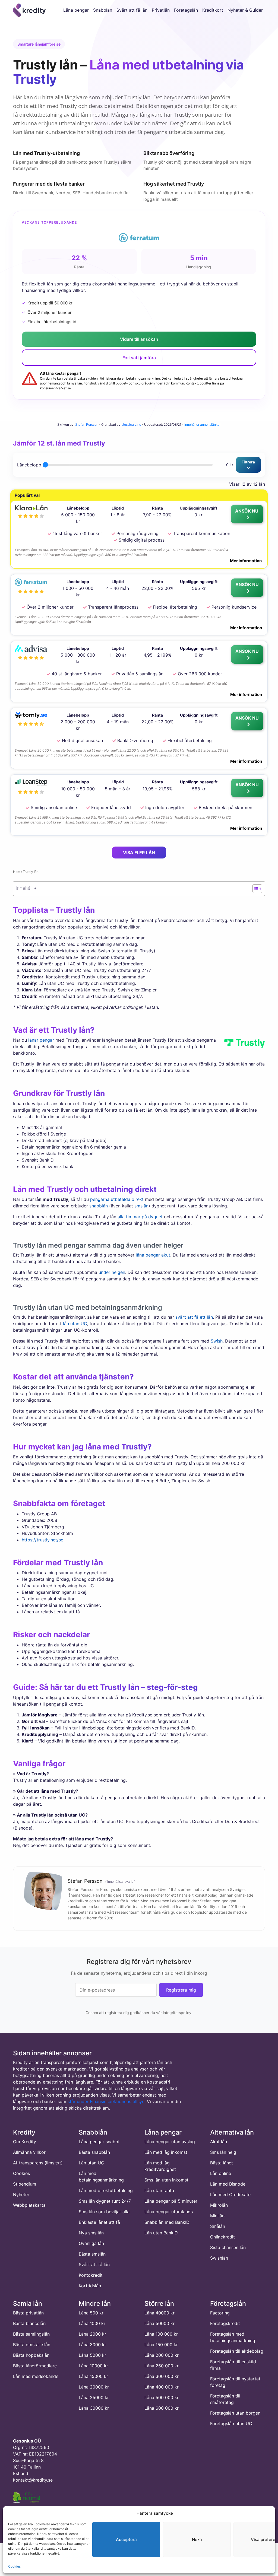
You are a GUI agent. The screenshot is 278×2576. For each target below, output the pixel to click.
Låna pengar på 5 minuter (171, 2201)
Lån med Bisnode (228, 2184)
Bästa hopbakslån (31, 2355)
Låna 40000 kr (159, 2313)
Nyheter (21, 2195)
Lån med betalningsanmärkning (101, 2177)
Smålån (218, 2226)
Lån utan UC (91, 2163)
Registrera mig (181, 1990)
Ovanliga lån (91, 2243)
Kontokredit (91, 2275)
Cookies (14, 2566)
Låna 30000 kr (94, 2408)
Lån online (221, 2173)
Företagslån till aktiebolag (237, 2351)
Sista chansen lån (228, 2247)
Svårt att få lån (94, 2265)
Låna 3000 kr (92, 2345)
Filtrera (248, 462)
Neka (197, 2540)
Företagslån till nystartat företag (235, 2382)
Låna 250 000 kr (162, 2366)
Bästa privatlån (28, 2313)
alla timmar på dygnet (140, 1217)
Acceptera (126, 2540)
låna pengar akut (153, 1255)
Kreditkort (213, 10)
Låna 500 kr (91, 2313)
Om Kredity (25, 2142)
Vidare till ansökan (139, 339)
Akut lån (219, 2142)
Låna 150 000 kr (161, 2345)
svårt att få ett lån (194, 1317)
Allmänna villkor (29, 2152)
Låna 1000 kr (92, 2323)
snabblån (99, 1206)
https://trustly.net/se (42, 1540)
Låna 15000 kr (93, 2376)
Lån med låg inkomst (166, 2152)
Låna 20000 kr (94, 2387)
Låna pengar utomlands (169, 2212)
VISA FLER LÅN (139, 853)
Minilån (217, 2216)
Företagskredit (225, 2323)
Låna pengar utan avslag (170, 2142)
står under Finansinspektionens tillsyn (106, 2101)
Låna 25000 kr (94, 2397)
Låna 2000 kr (92, 2334)
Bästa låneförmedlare (35, 2366)
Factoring (220, 2313)
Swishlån (219, 2258)
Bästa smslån (92, 2254)
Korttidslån (90, 2286)
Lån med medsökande (36, 2376)
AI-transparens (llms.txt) (38, 2163)
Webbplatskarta (29, 2205)
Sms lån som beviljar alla (104, 2212)
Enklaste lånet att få (99, 2222)
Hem (17, 872)
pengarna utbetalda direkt (117, 1199)
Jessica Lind (132, 424)
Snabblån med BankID (167, 2222)
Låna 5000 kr (92, 2355)
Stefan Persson (87, 424)
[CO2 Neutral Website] (27, 2496)
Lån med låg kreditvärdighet (160, 2166)
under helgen (112, 1272)
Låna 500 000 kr (162, 2397)
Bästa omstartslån (32, 2345)
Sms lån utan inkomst (166, 2180)
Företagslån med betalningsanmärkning (233, 2337)
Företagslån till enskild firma (233, 2365)
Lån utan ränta (159, 2190)
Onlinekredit (222, 2237)
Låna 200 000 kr (162, 2355)
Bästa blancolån (29, 2323)
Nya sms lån (91, 2233)
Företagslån (186, 10)
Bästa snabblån (94, 2152)
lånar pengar (41, 1040)
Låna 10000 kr (93, 2366)
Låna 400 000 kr (162, 2387)
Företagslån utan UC (231, 2424)
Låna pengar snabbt (99, 2142)
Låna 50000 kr (159, 2323)
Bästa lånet (222, 2163)
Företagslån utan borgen (235, 2413)
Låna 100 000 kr (161, 2334)
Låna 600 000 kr (162, 2408)
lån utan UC (75, 1324)
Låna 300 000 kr (162, 2376)
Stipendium (25, 2184)
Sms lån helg (223, 2152)
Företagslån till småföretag (225, 2399)
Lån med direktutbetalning (106, 2190)
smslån (141, 1206)
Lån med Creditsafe (230, 2195)
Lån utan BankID (161, 2233)
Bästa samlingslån (31, 2334)
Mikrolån (219, 2205)
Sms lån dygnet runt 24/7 (105, 2201)
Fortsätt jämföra (139, 358)
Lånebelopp (29, 465)
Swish (217, 1341)
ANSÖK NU (247, 511)
